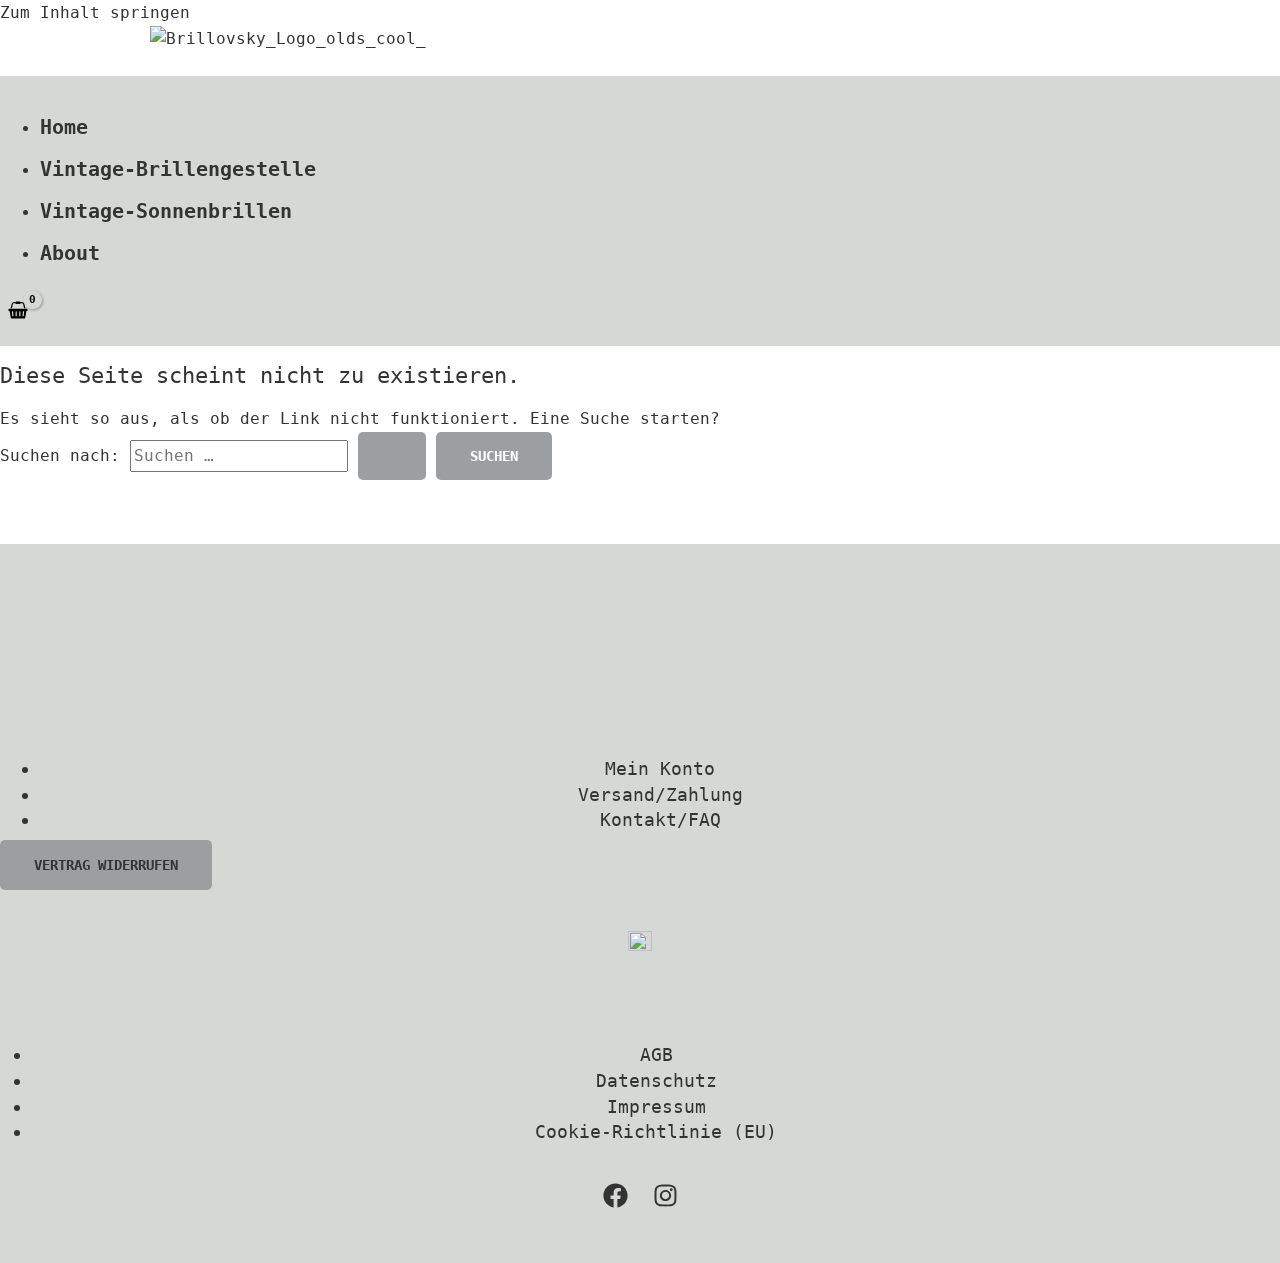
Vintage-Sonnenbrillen (166, 211)
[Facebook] (615, 1202)
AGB (656, 1054)
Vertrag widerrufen (106, 865)
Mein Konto (660, 768)
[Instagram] (665, 1202)
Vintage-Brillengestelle (178, 169)
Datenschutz (656, 1080)
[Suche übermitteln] (392, 456)
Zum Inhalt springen (95, 12)
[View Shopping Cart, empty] (18, 311)
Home (64, 127)
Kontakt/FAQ (660, 819)
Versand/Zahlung (660, 794)
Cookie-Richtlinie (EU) (656, 1131)
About (70, 253)
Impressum (656, 1106)
